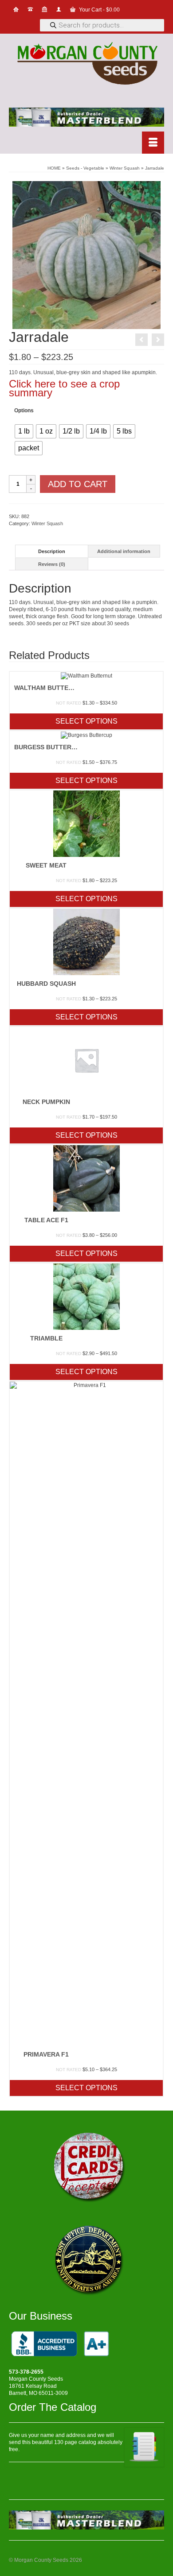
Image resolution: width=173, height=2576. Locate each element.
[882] (86, 255)
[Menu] (153, 143)
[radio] (24, 431)
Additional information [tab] (124, 551)
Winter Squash (47, 523)
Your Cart (99, 10)
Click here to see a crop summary (64, 388)
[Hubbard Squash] (142, 340)
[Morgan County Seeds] (86, 64)
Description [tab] (52, 551)
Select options (86, 721)
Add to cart (78, 484)
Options (24, 411)
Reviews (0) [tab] (52, 564)
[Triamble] (158, 340)
